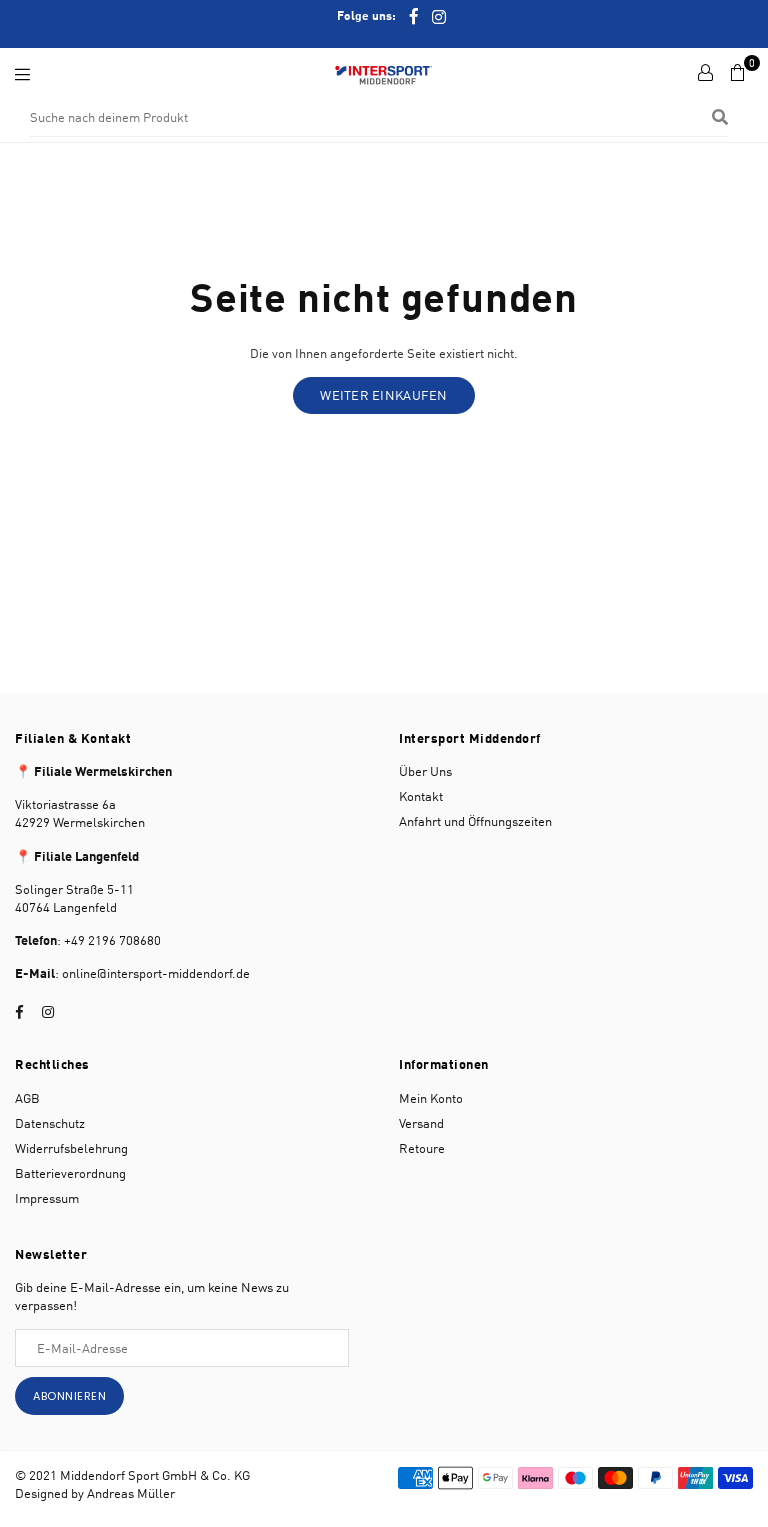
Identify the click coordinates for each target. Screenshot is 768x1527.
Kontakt (421, 796)
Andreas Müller (131, 1493)
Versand (421, 1123)
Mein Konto (431, 1098)
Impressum (47, 1198)
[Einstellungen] (705, 73)
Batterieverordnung (70, 1173)
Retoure (422, 1148)
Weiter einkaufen (383, 395)
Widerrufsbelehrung (71, 1148)
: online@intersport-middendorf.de (152, 973)
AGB (27, 1098)
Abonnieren (69, 1396)
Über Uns (425, 771)
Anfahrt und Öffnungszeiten (475, 821)
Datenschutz (50, 1123)
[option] (384, 16)
